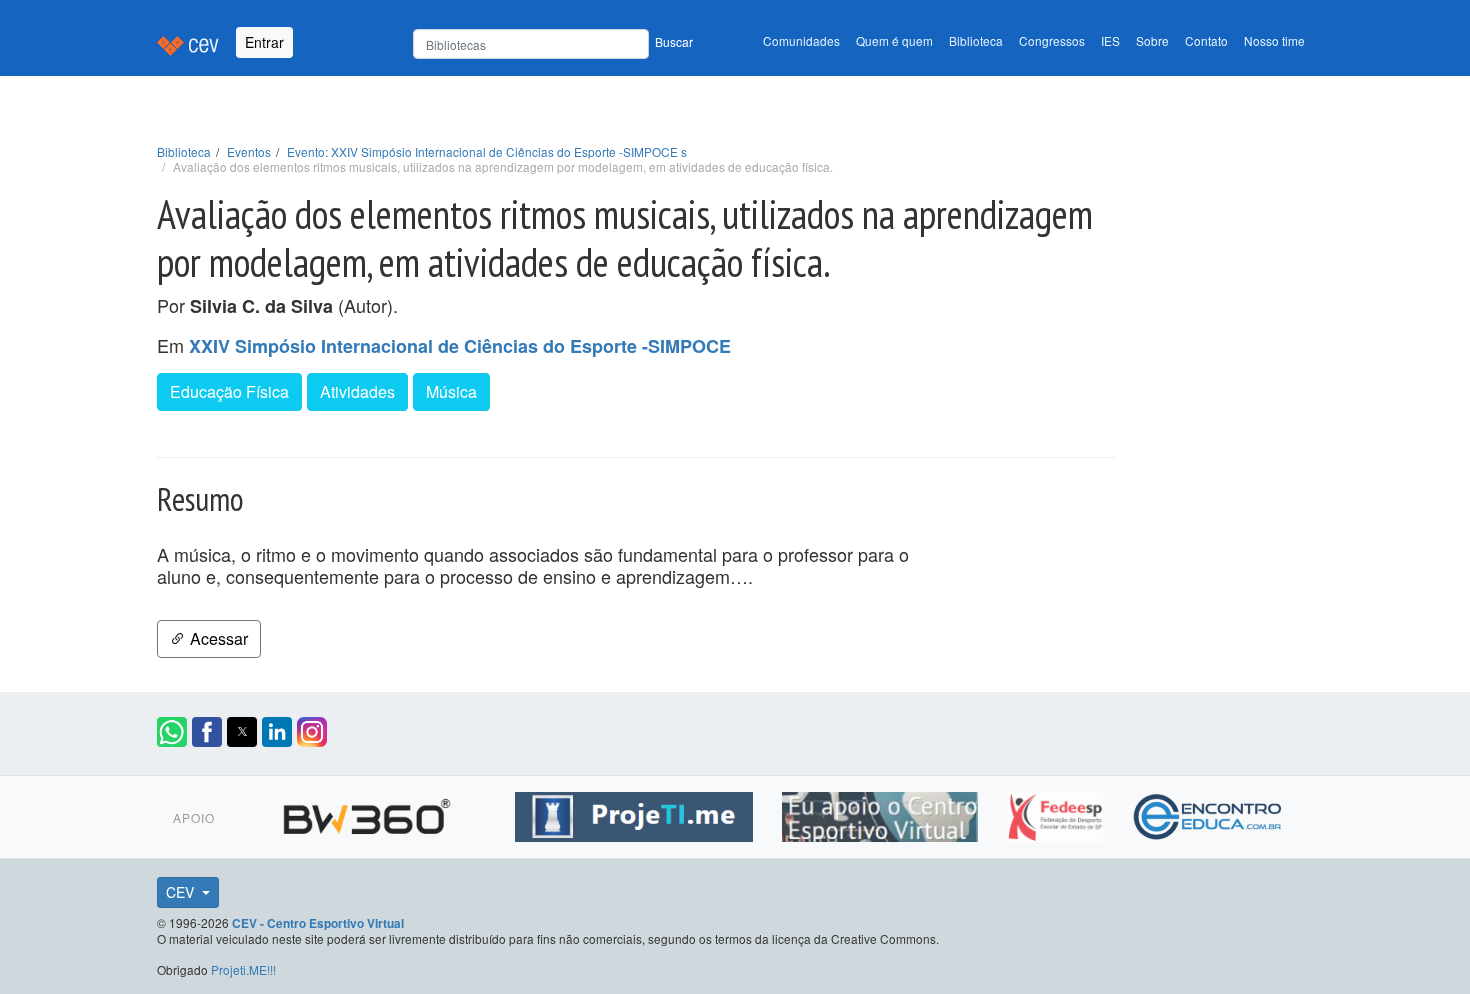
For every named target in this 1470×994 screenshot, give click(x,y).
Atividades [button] (357, 391)
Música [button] (451, 391)
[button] (172, 732)
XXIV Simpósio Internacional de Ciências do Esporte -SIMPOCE (460, 346)
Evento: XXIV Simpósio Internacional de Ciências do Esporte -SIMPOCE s (487, 151)
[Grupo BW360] (369, 814)
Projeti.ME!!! (243, 969)
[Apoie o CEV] (882, 814)
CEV (182, 892)
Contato (1206, 40)
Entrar (264, 42)
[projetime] (636, 814)
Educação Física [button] (229, 391)
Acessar (217, 638)
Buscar (674, 41)
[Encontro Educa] (1208, 814)
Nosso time (1274, 40)
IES (1110, 40)
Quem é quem (894, 40)
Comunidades (801, 40)
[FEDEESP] (1057, 814)
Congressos (1052, 40)
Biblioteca (976, 40)
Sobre (1152, 40)
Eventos (249, 151)
